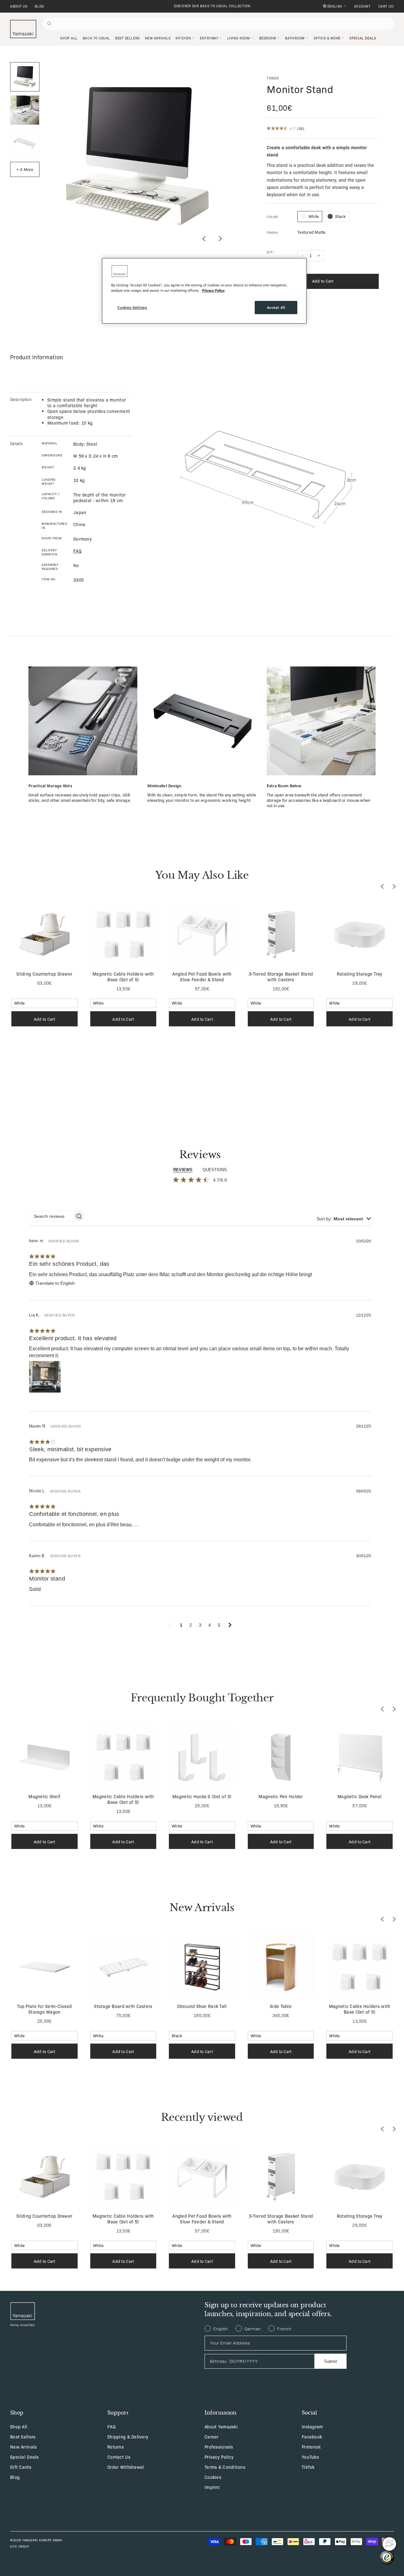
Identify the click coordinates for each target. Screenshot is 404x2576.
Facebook (312, 2437)
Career (212, 2437)
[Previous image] (204, 239)
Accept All (276, 307)
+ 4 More (25, 169)
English (335, 6)
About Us (19, 6)
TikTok (308, 2467)
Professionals (219, 2447)
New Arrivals (23, 2447)
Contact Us (119, 2457)
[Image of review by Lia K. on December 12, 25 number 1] (45, 1377)
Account (362, 6)
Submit (331, 2361)
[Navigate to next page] (230, 1625)
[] (386, 6)
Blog (39, 6)
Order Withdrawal (126, 2467)
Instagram (312, 2426)
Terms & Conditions (225, 2467)
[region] (204, 291)
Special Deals (24, 2457)
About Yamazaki (221, 2426)
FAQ (111, 2426)
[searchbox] (51, 1216)
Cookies (213, 2477)
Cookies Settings (132, 307)
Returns (116, 2447)
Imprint (212, 2487)
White (314, 216)
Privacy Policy (219, 2457)
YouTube (310, 2457)
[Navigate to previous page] (170, 1625)
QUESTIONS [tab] (215, 1170)
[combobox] (344, 1219)
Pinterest (311, 2447)
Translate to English (55, 1283)
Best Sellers (23, 2437)
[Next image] (220, 239)
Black (340, 216)
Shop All (19, 2426)
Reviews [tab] (183, 1170)
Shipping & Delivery (128, 2437)
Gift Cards (21, 2467)
